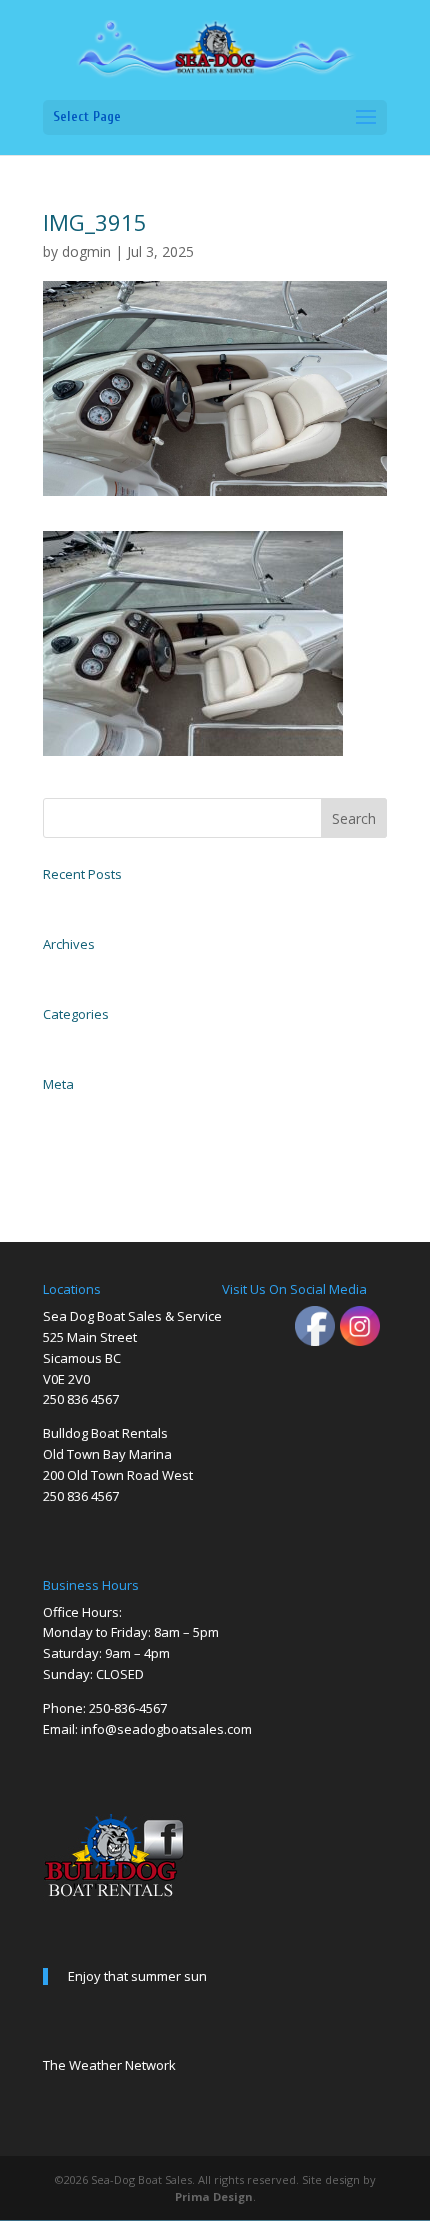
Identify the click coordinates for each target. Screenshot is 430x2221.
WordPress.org (75, 1175)
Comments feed (79, 1153)
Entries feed (70, 1131)
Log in (57, 1109)
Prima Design (214, 2196)
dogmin (86, 251)
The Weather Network (109, 2065)
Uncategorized (76, 1039)
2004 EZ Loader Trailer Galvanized (123, 899)
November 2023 (80, 969)
